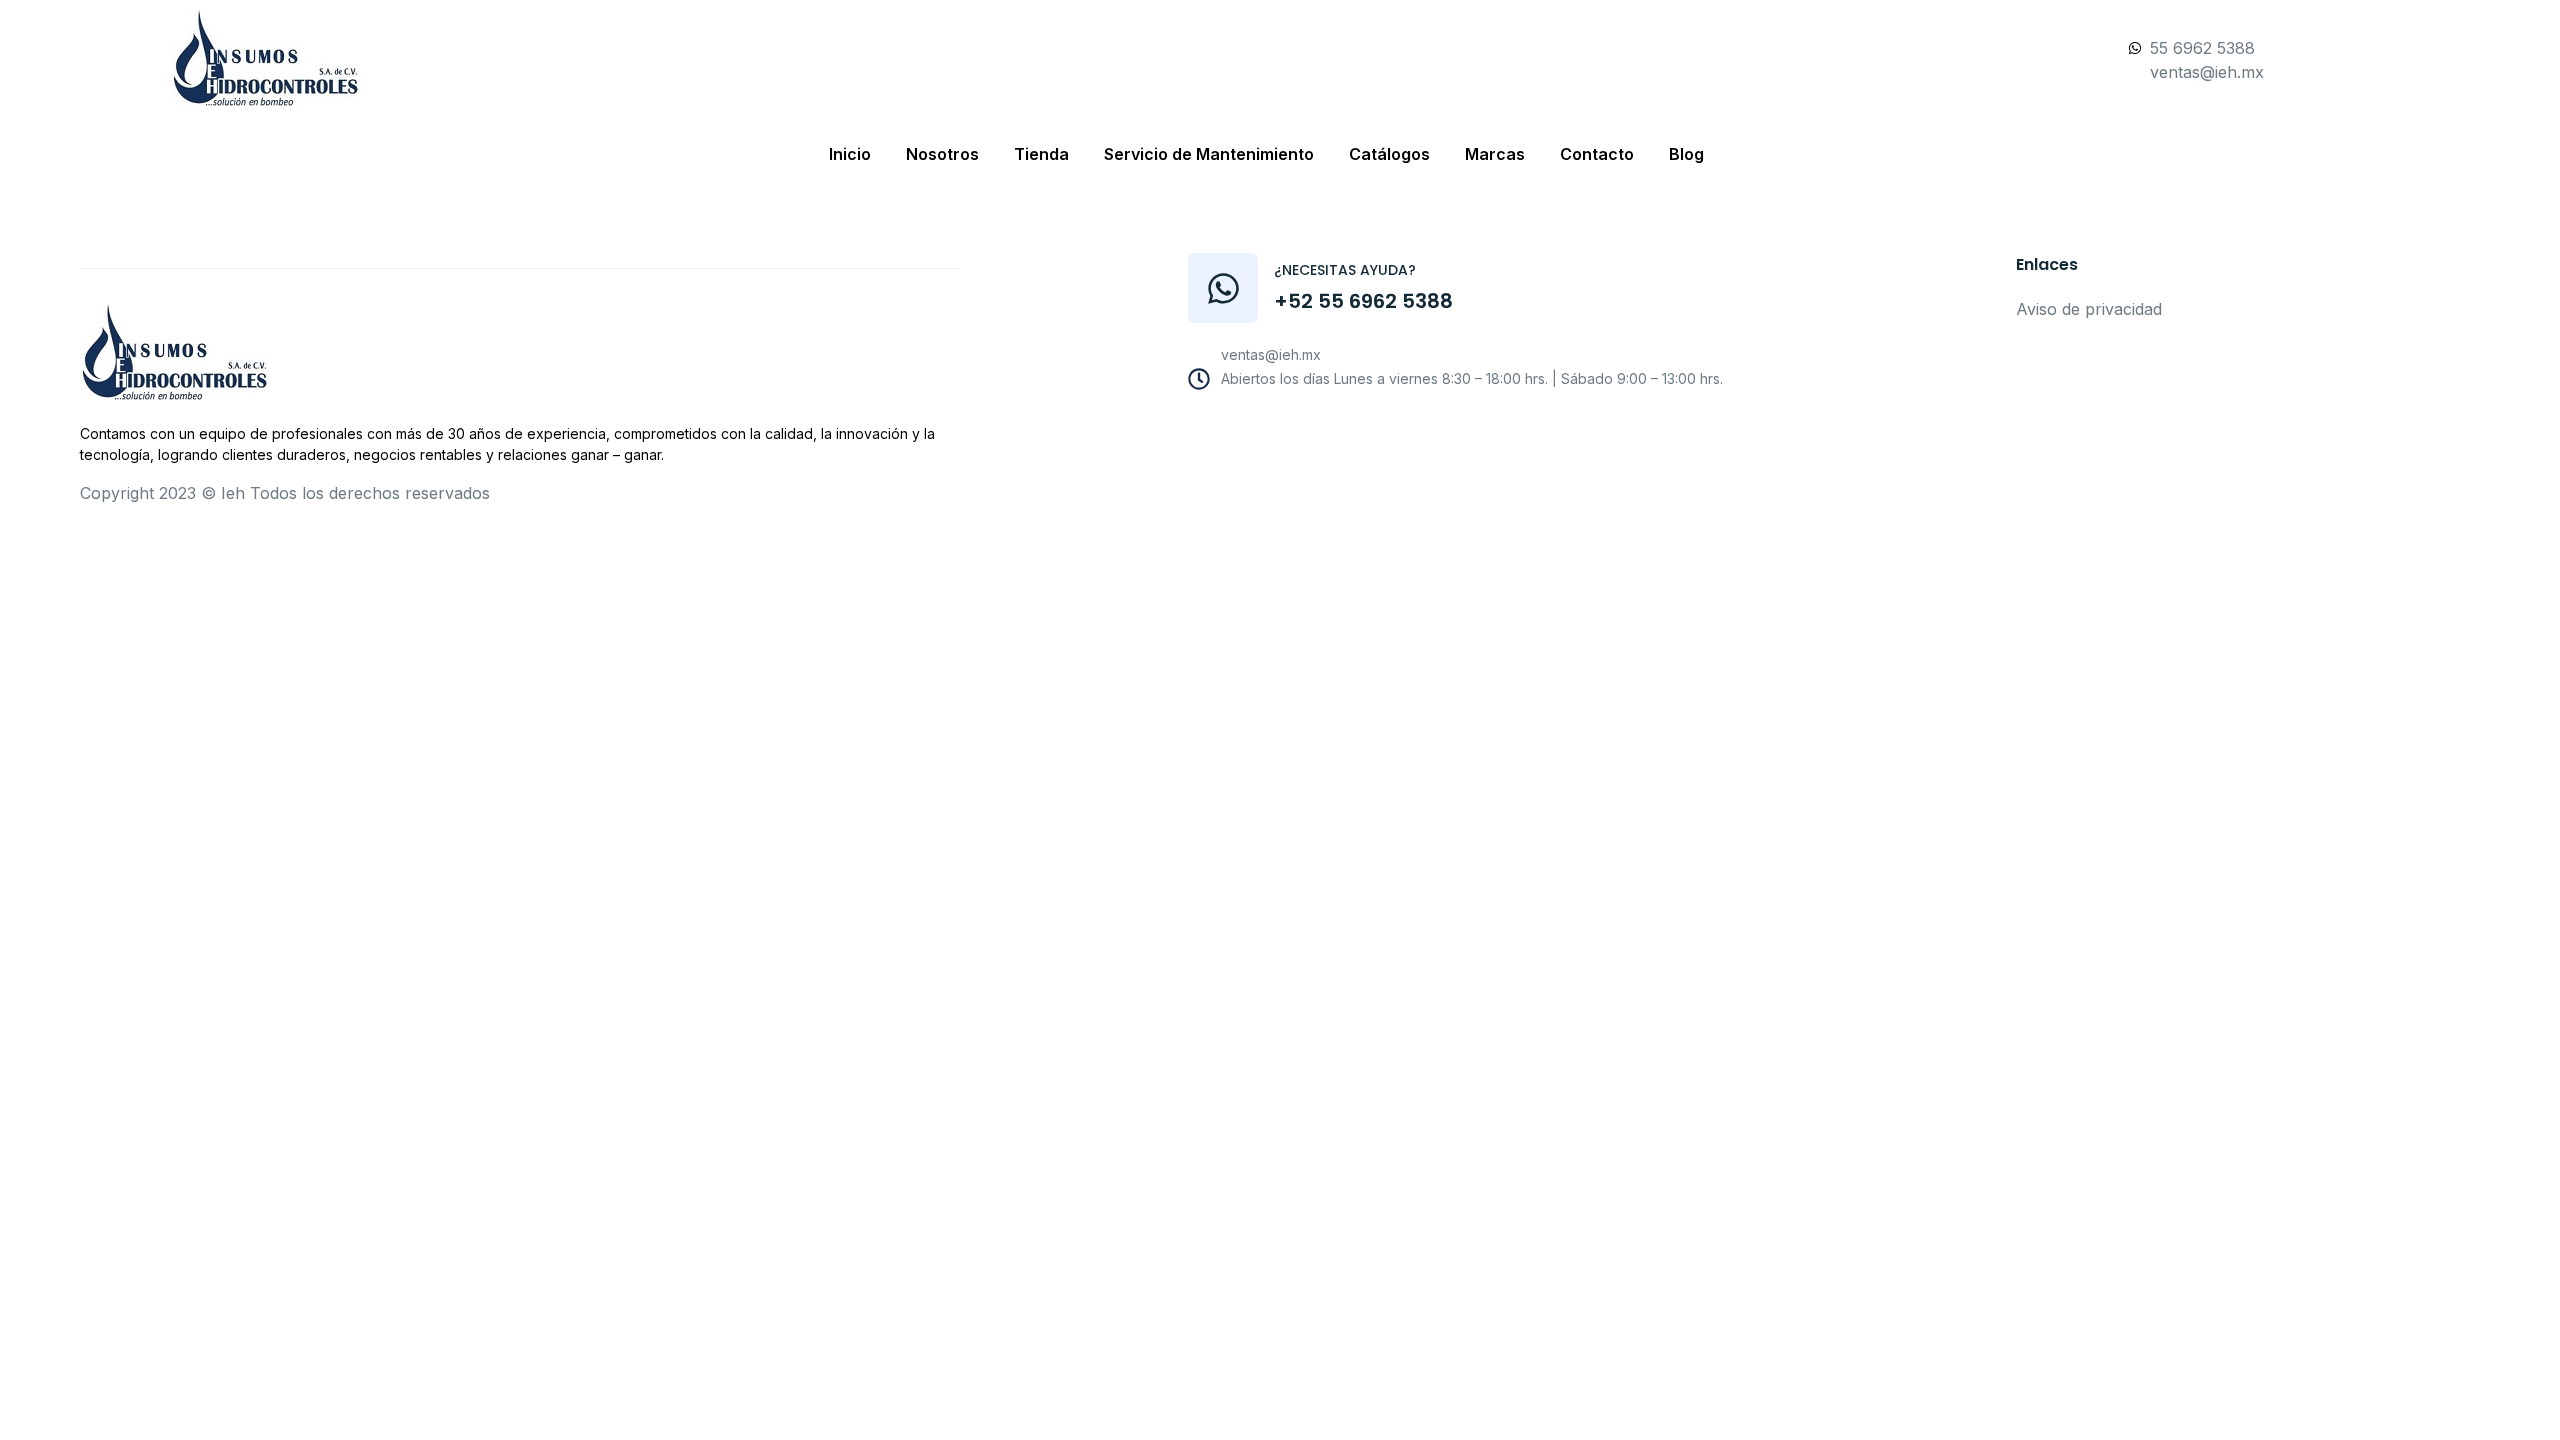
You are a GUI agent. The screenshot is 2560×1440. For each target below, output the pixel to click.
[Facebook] (1453, 431)
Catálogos (1389, 154)
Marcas (1495, 154)
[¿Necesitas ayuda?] (1223, 288)
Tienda (1041, 154)
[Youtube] (1498, 431)
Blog (1686, 154)
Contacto (1597, 154)
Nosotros (942, 154)
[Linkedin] (1588, 431)
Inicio (850, 154)
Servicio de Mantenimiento (1209, 154)
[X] (1543, 431)
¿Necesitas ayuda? (1345, 270)
